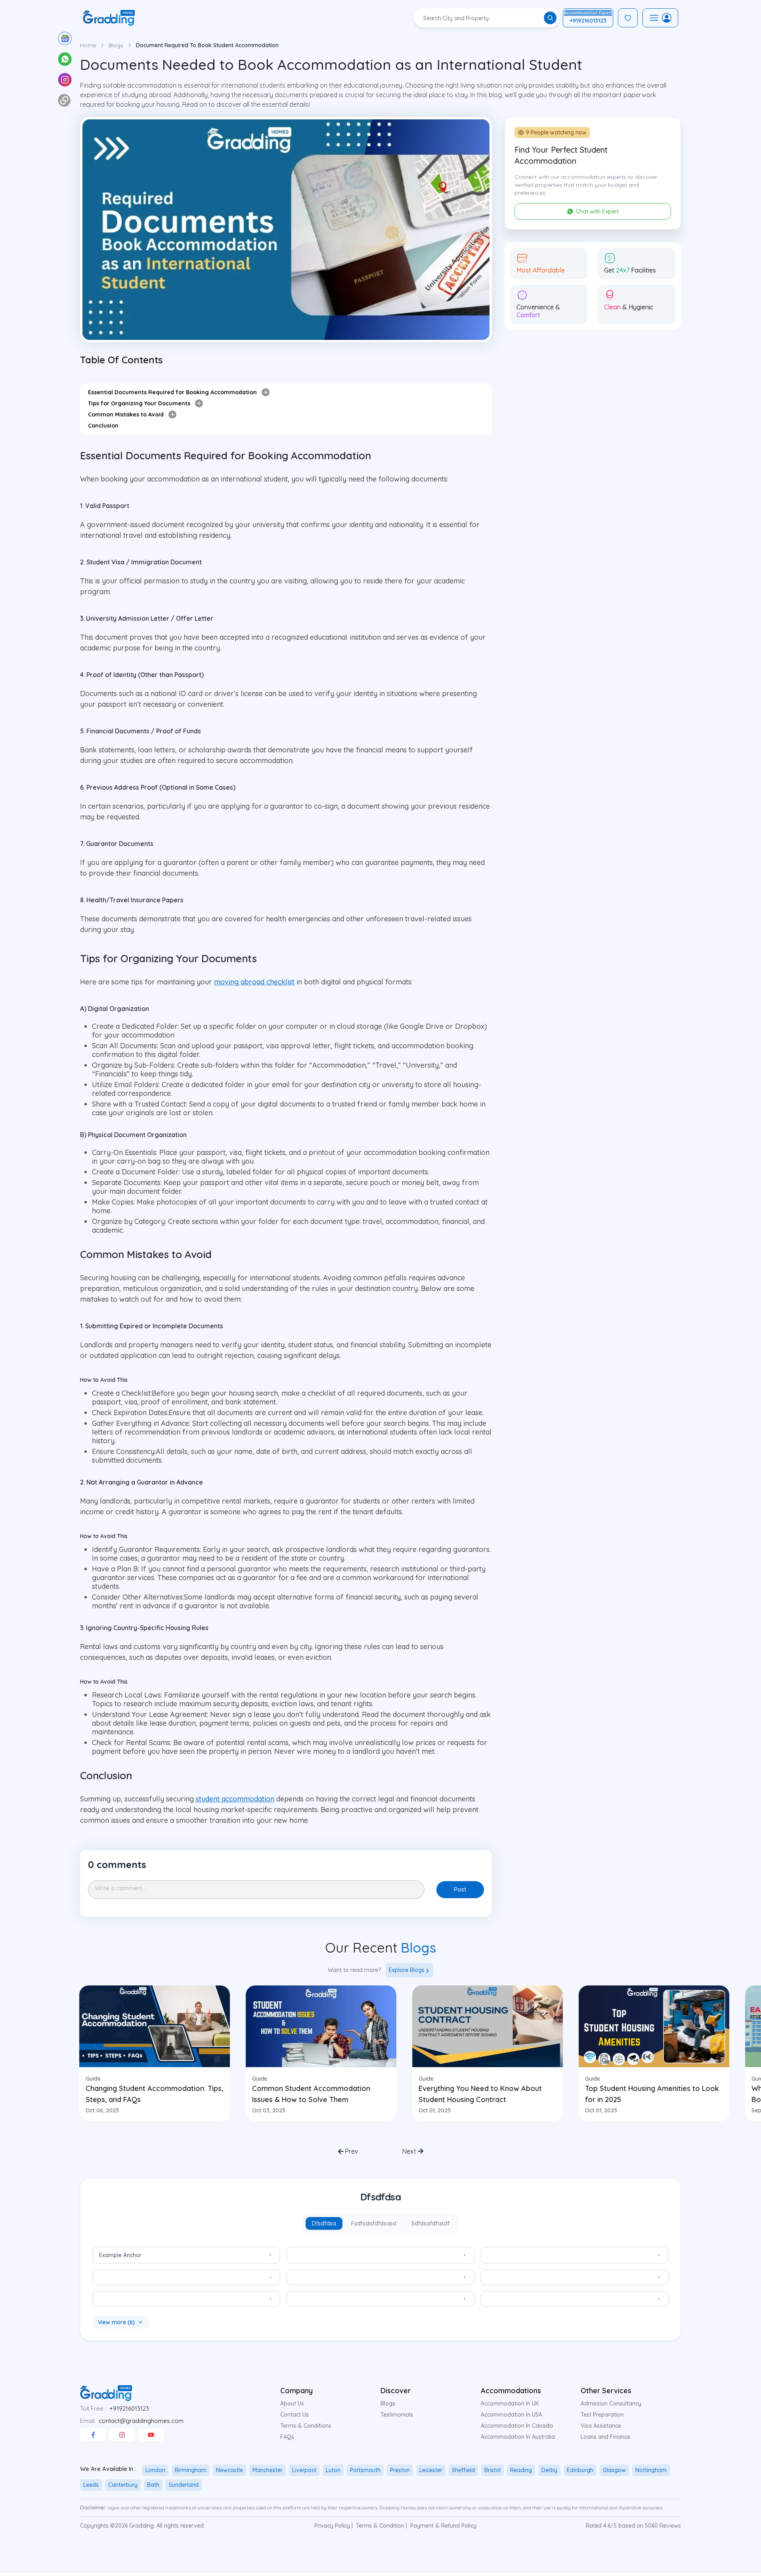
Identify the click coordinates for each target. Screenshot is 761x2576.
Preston (400, 2470)
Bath (153, 2485)
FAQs (287, 2437)
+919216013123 (129, 2408)
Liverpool (304, 2470)
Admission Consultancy (611, 2403)
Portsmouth (365, 2470)
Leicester (431, 2470)
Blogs (116, 45)
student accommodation (235, 1799)
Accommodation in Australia (518, 2437)
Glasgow (614, 2470)
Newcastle (229, 2470)
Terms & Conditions (306, 2426)
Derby (549, 2470)
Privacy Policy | (334, 2526)
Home (88, 45)
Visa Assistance (601, 2426)
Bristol (492, 2470)
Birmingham (191, 2470)
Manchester (268, 2470)
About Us (292, 2403)
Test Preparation (602, 2415)
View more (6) (116, 2322)
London (155, 2470)
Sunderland (184, 2485)
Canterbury (123, 2485)
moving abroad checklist (254, 982)
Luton (333, 2470)
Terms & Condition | (381, 2526)
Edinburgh (580, 2470)
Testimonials (397, 2415)
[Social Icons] (93, 2435)
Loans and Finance (605, 2437)
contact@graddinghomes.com (141, 2421)
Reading (521, 2470)
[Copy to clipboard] (64, 100)
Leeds (91, 2485)
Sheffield (463, 2470)
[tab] (324, 2223)
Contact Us (294, 2415)
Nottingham (651, 2470)
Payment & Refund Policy (443, 2526)
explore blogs (407, 1970)
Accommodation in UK (510, 2403)
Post (460, 1889)
